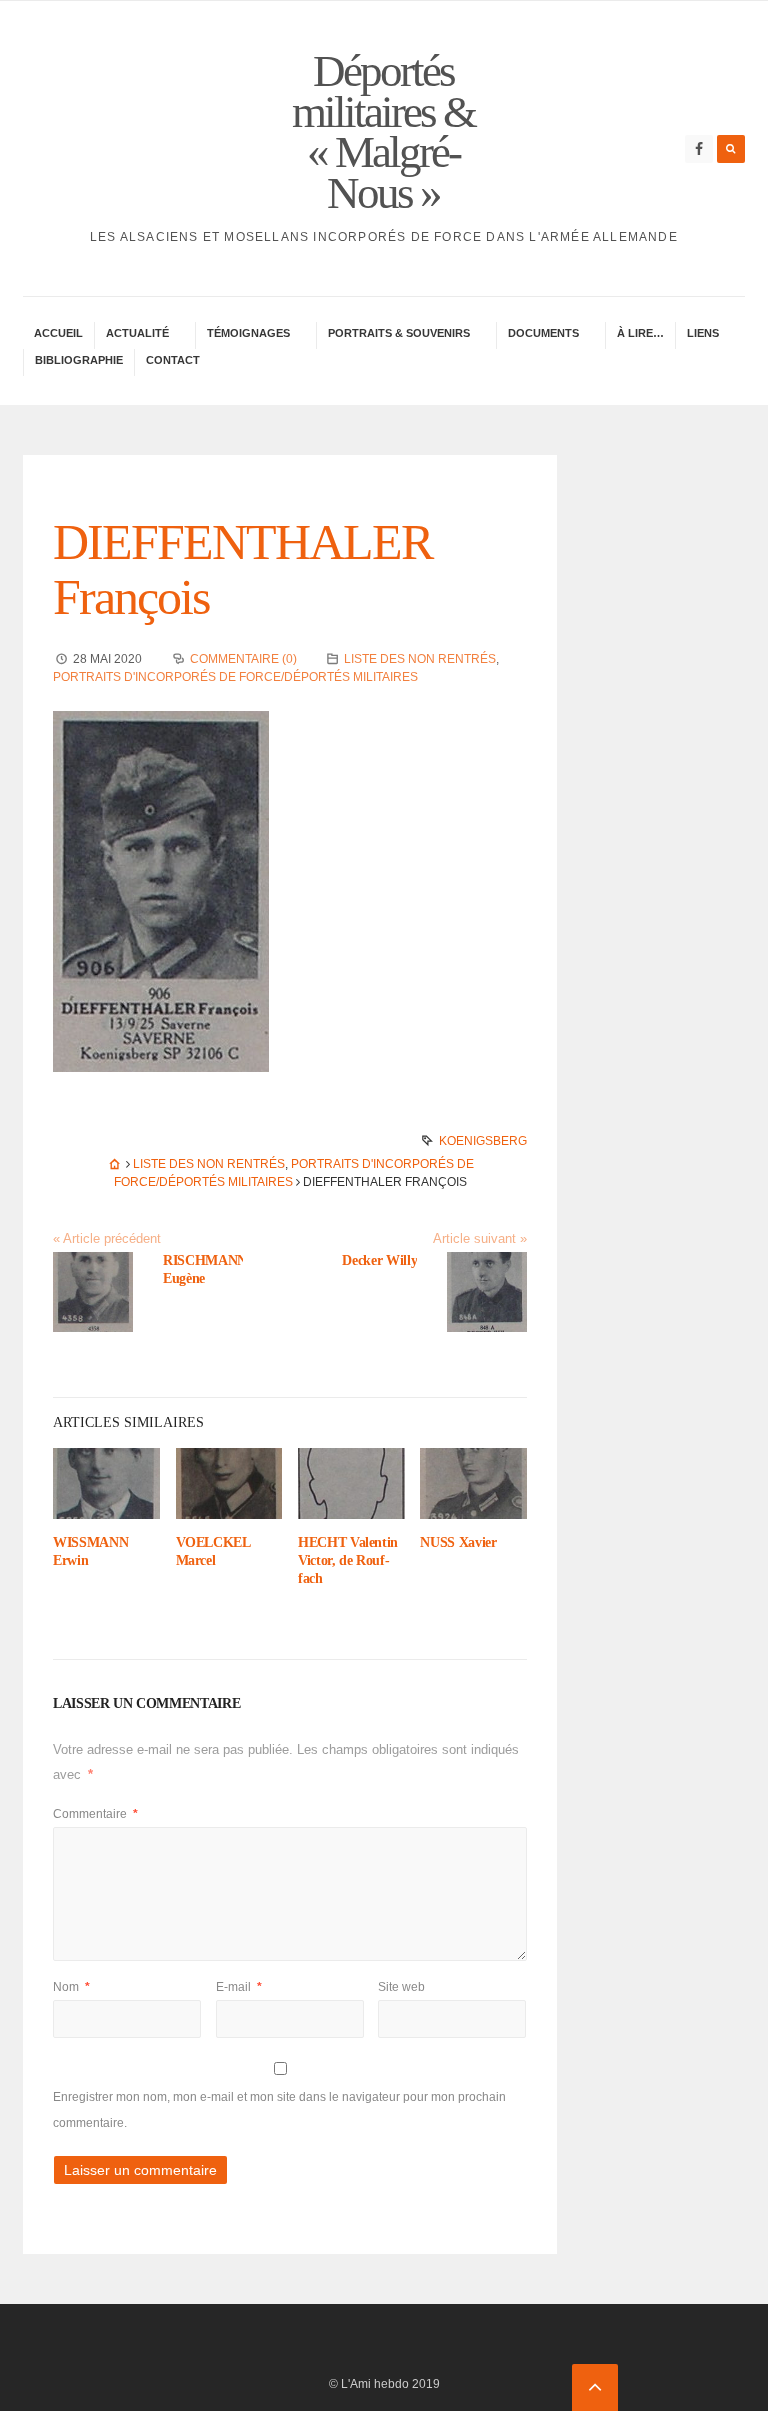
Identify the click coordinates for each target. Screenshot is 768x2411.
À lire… (640, 333)
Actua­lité (137, 333)
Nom (71, 1987)
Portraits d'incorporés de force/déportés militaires (235, 677)
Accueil (58, 333)
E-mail (239, 1987)
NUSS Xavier (458, 1542)
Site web (401, 1987)
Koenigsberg (483, 1141)
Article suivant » (480, 1239)
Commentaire (95, 1814)
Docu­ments (543, 333)
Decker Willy (379, 1260)
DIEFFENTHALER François (242, 569)
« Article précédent (107, 1239)
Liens (703, 333)
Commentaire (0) (243, 659)
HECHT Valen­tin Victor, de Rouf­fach (348, 1560)
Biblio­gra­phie (79, 360)
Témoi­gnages (248, 333)
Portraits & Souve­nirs (399, 333)
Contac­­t (173, 360)
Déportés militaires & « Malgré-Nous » (383, 132)
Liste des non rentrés (420, 659)
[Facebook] (699, 149)
